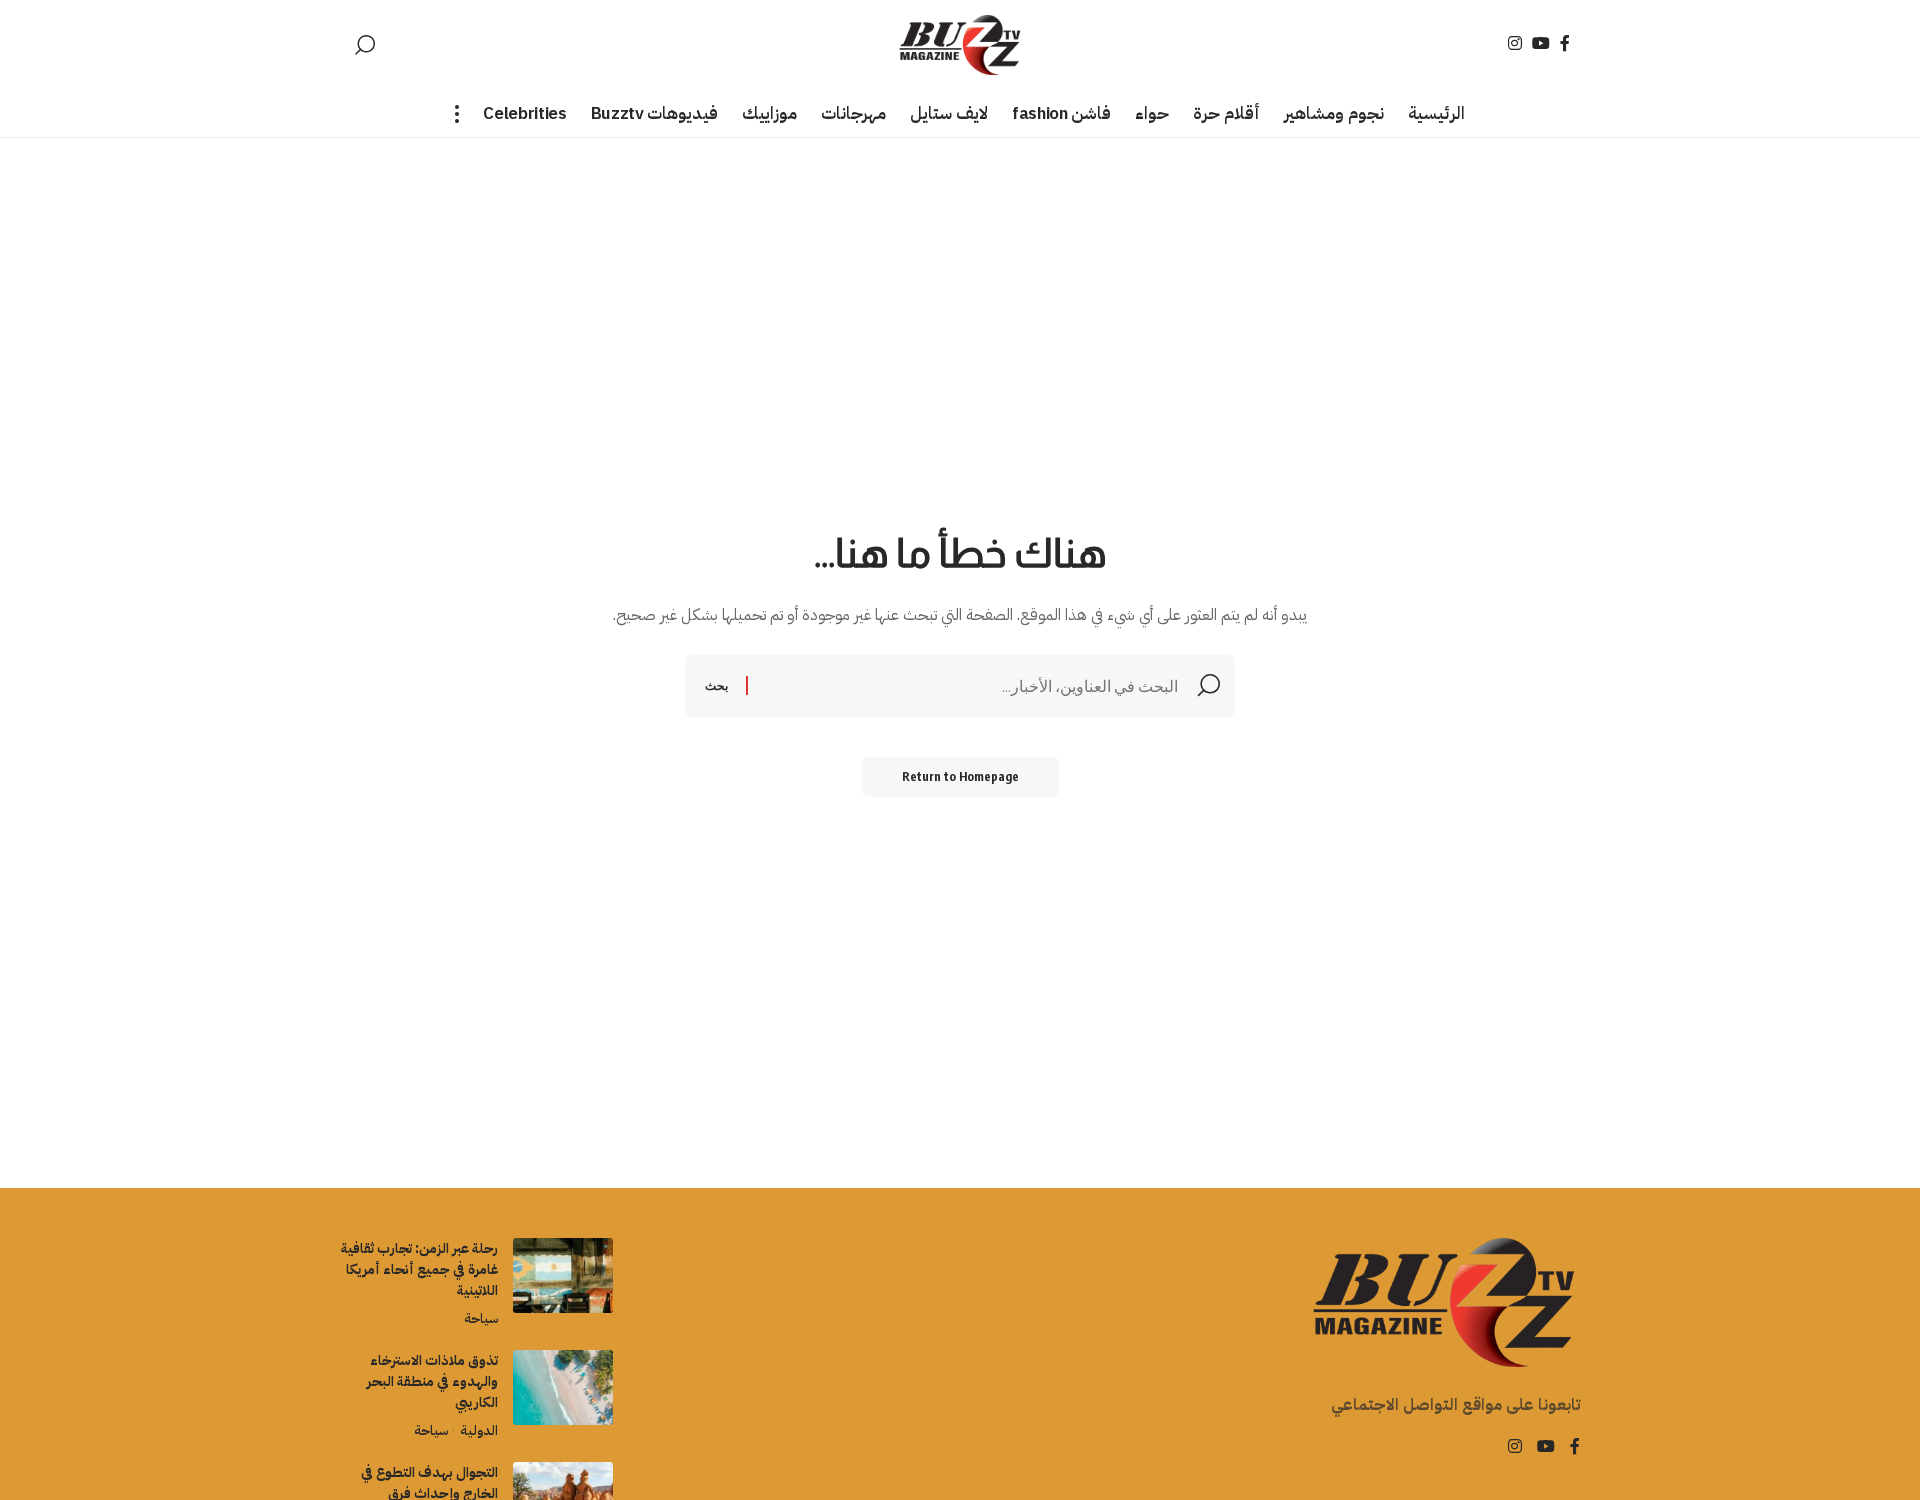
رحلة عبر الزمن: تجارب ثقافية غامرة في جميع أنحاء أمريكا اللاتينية (419, 1269)
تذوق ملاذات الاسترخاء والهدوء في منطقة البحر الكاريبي (432, 1381)
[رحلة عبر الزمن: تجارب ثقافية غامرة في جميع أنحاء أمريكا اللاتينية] (563, 1275)
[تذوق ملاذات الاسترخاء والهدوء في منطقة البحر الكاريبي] (563, 1387)
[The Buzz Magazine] (960, 45)
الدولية (478, 1430)
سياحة (481, 1318)
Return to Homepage (960, 776)
